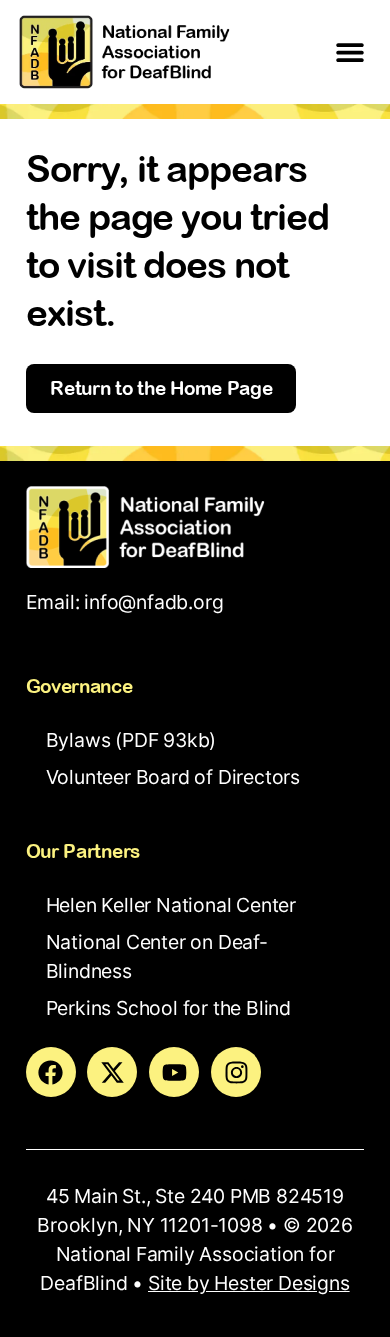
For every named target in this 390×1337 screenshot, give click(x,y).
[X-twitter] (112, 1072)
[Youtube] (174, 1072)
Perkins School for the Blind (168, 1008)
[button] (349, 52)
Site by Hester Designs (249, 1283)
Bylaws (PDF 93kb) (131, 740)
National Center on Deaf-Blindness (157, 956)
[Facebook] (51, 1072)
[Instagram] (236, 1072)
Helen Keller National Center (171, 905)
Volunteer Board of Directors (173, 777)
